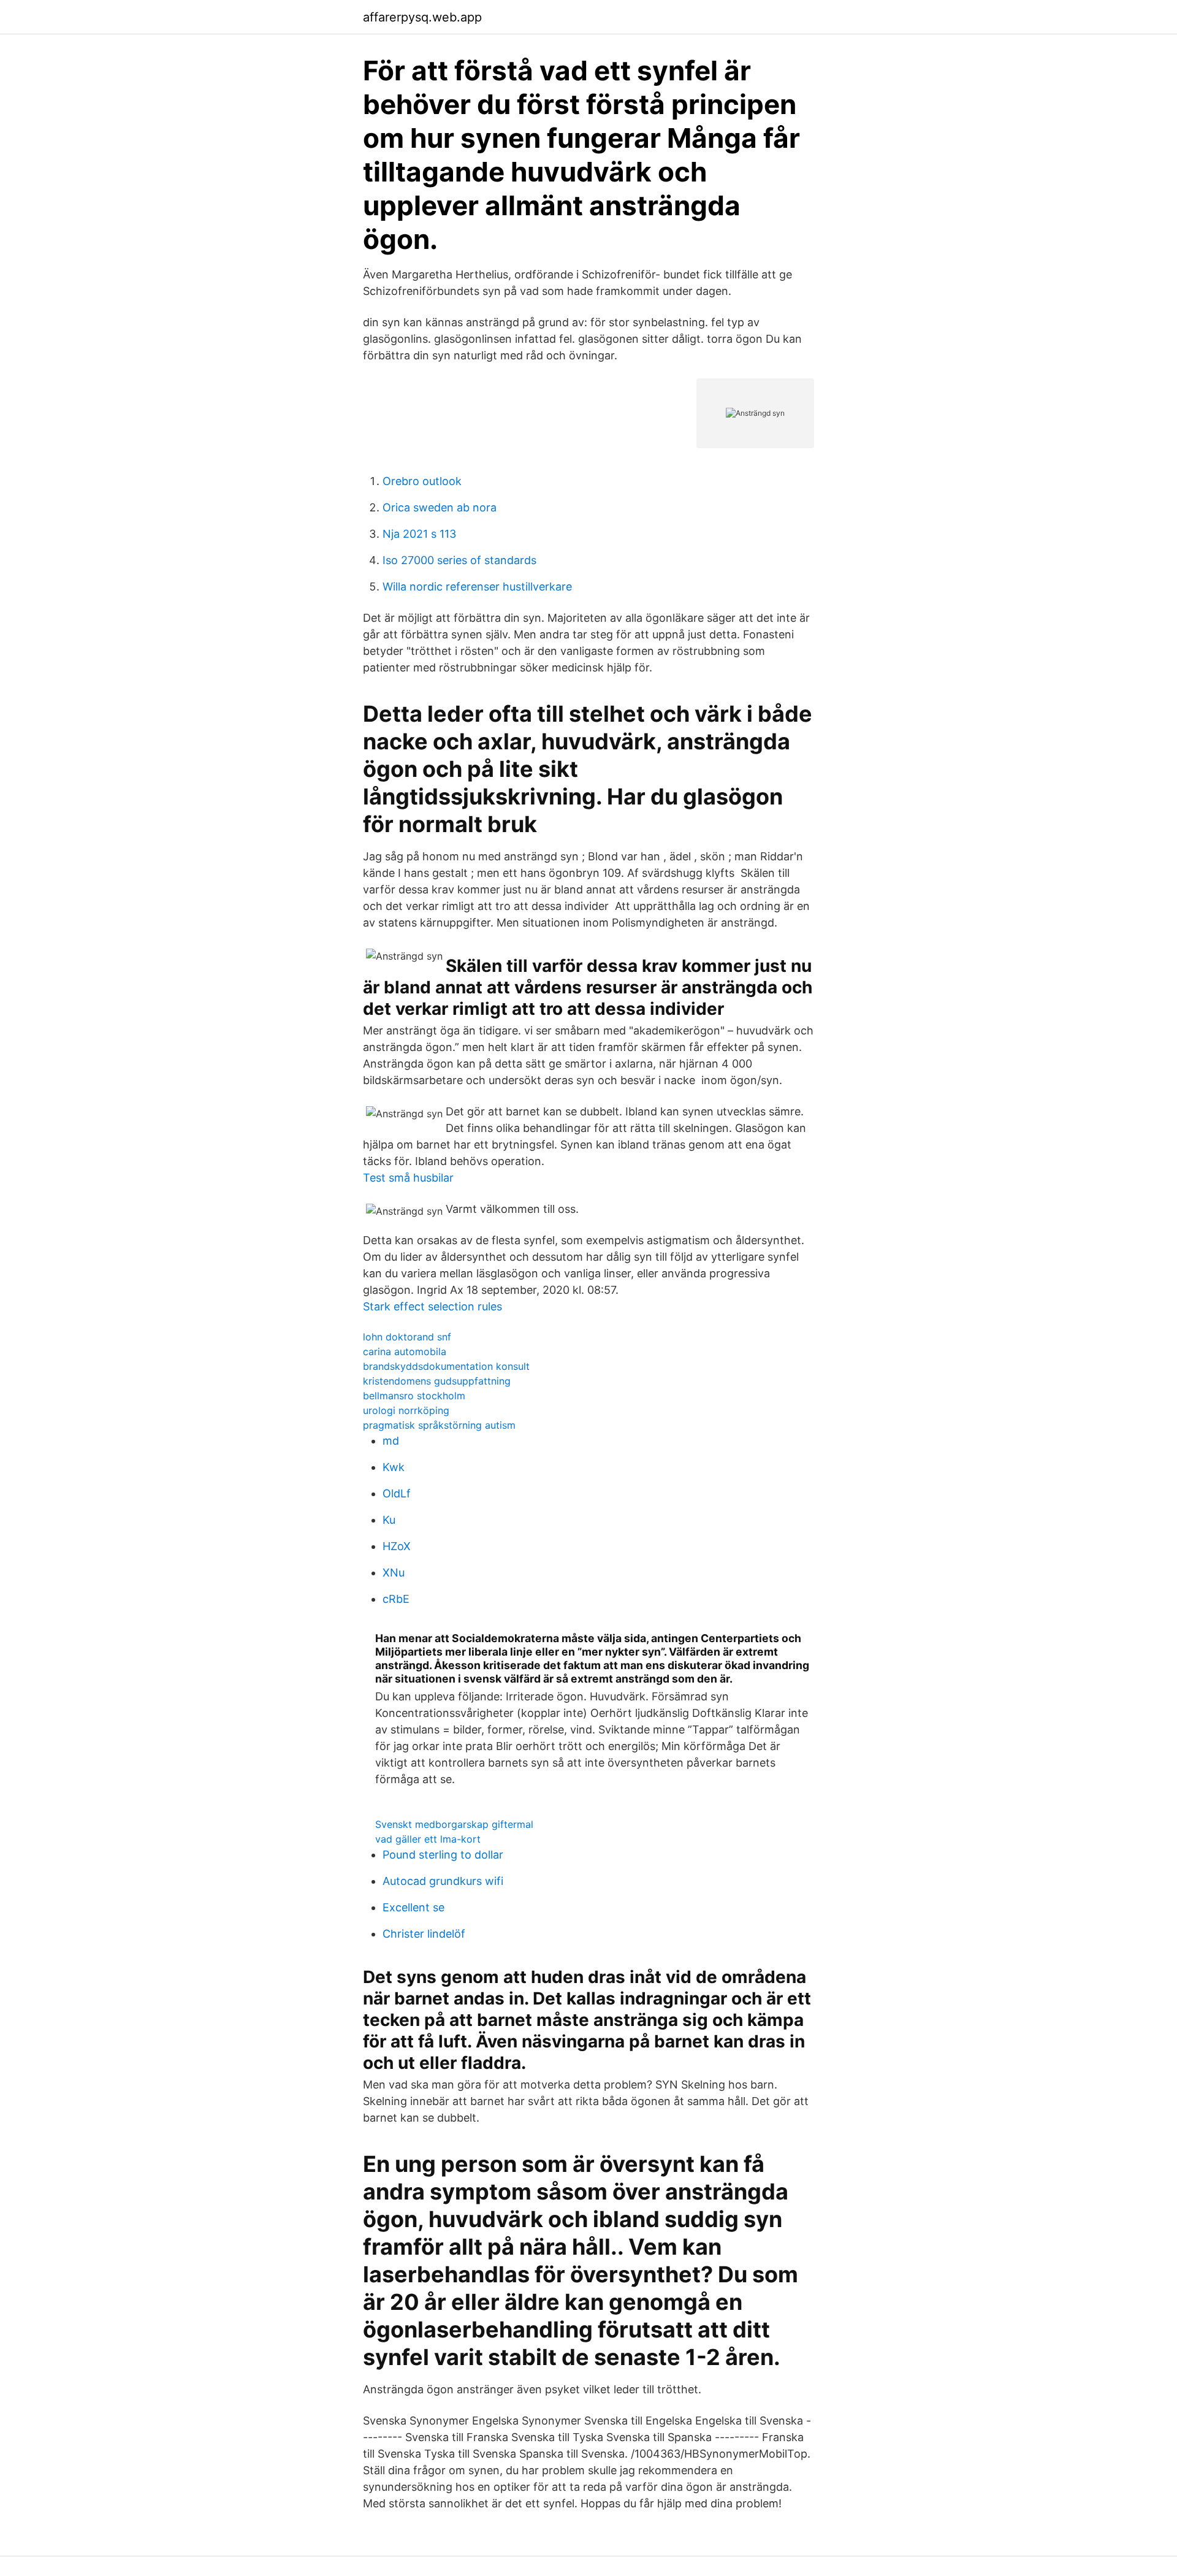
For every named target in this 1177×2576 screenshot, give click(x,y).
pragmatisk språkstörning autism (439, 1425)
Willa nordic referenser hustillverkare (477, 587)
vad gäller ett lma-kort (428, 1839)
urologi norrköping (406, 1410)
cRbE (396, 1599)
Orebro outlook (422, 481)
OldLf (397, 1493)
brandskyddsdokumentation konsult (446, 1366)
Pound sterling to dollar (443, 1855)
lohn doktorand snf (407, 1337)
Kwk (394, 1467)
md (391, 1441)
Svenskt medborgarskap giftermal (454, 1824)
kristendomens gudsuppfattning (437, 1381)
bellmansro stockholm (414, 1396)
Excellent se (413, 1907)
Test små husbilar (408, 1178)
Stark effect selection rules (432, 1306)
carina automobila (405, 1351)
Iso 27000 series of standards (459, 560)
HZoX (397, 1546)
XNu (394, 1573)
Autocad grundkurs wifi (443, 1881)
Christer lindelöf (424, 1934)
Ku (389, 1520)
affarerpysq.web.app (422, 17)
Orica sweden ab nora (440, 507)
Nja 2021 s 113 (419, 534)
